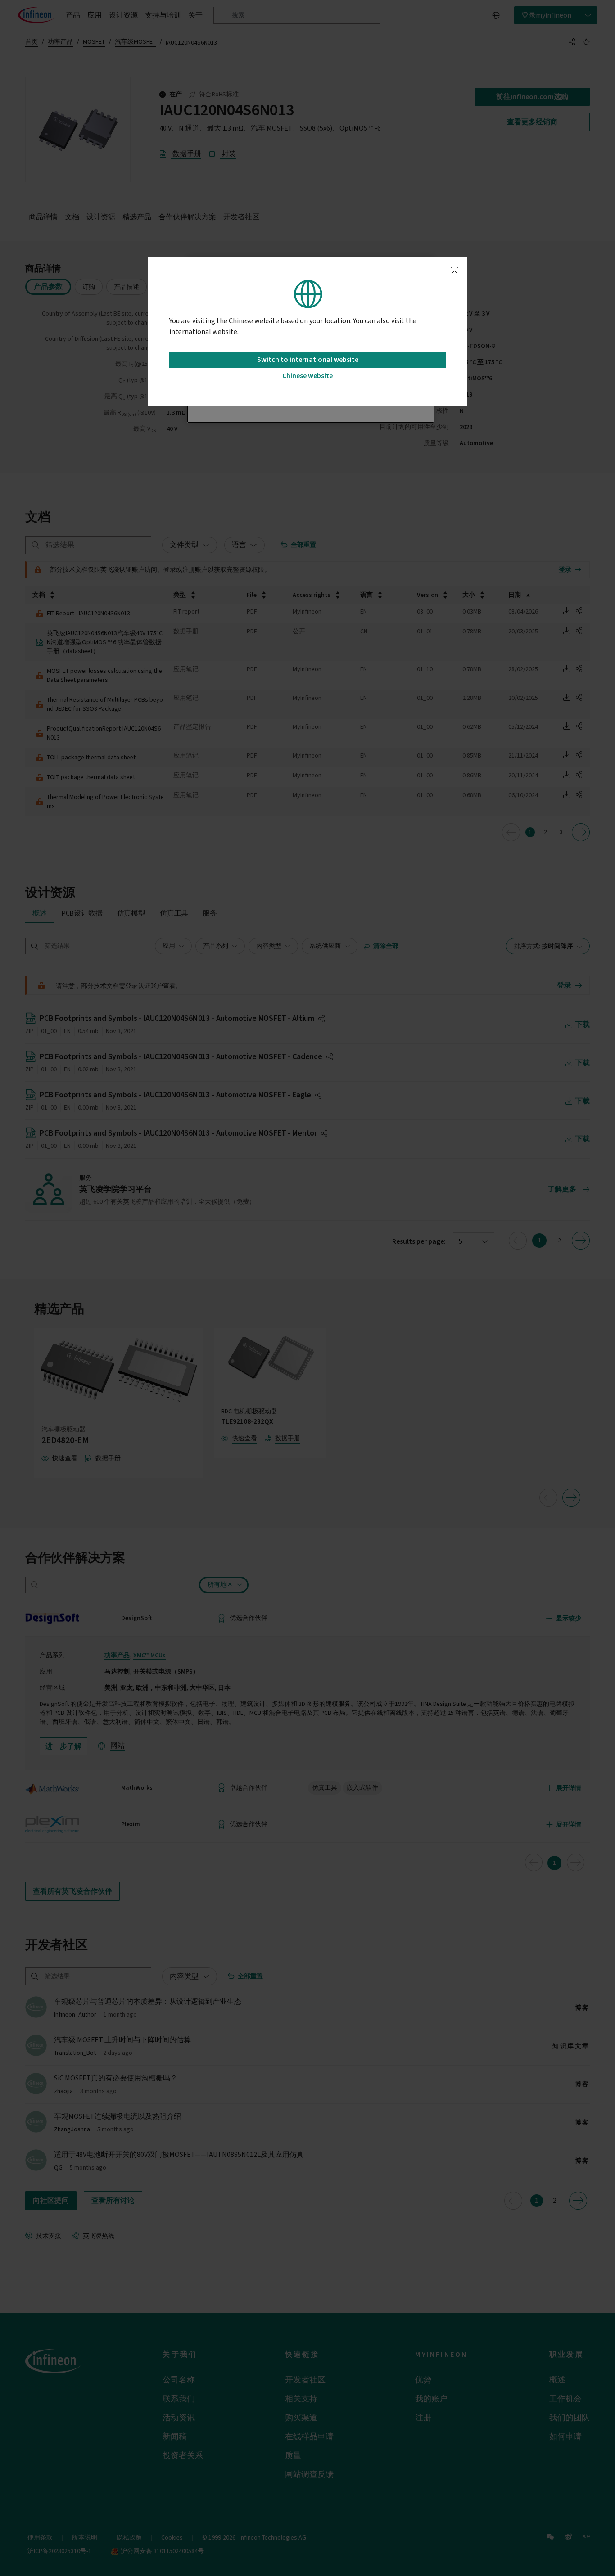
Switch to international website (308, 360)
